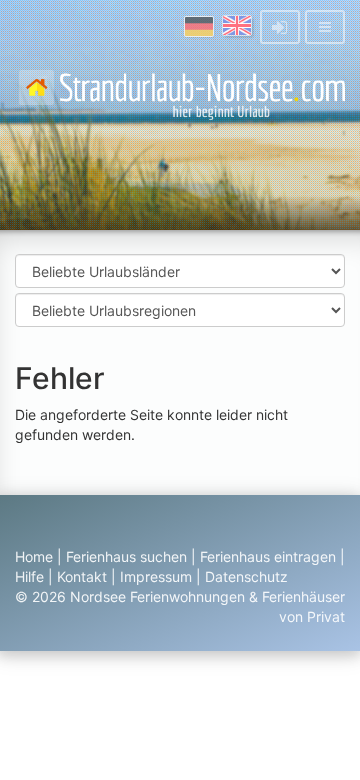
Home (34, 556)
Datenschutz (246, 576)
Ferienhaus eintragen (268, 556)
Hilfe (29, 576)
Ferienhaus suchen (126, 556)
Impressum (156, 576)
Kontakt (82, 576)
